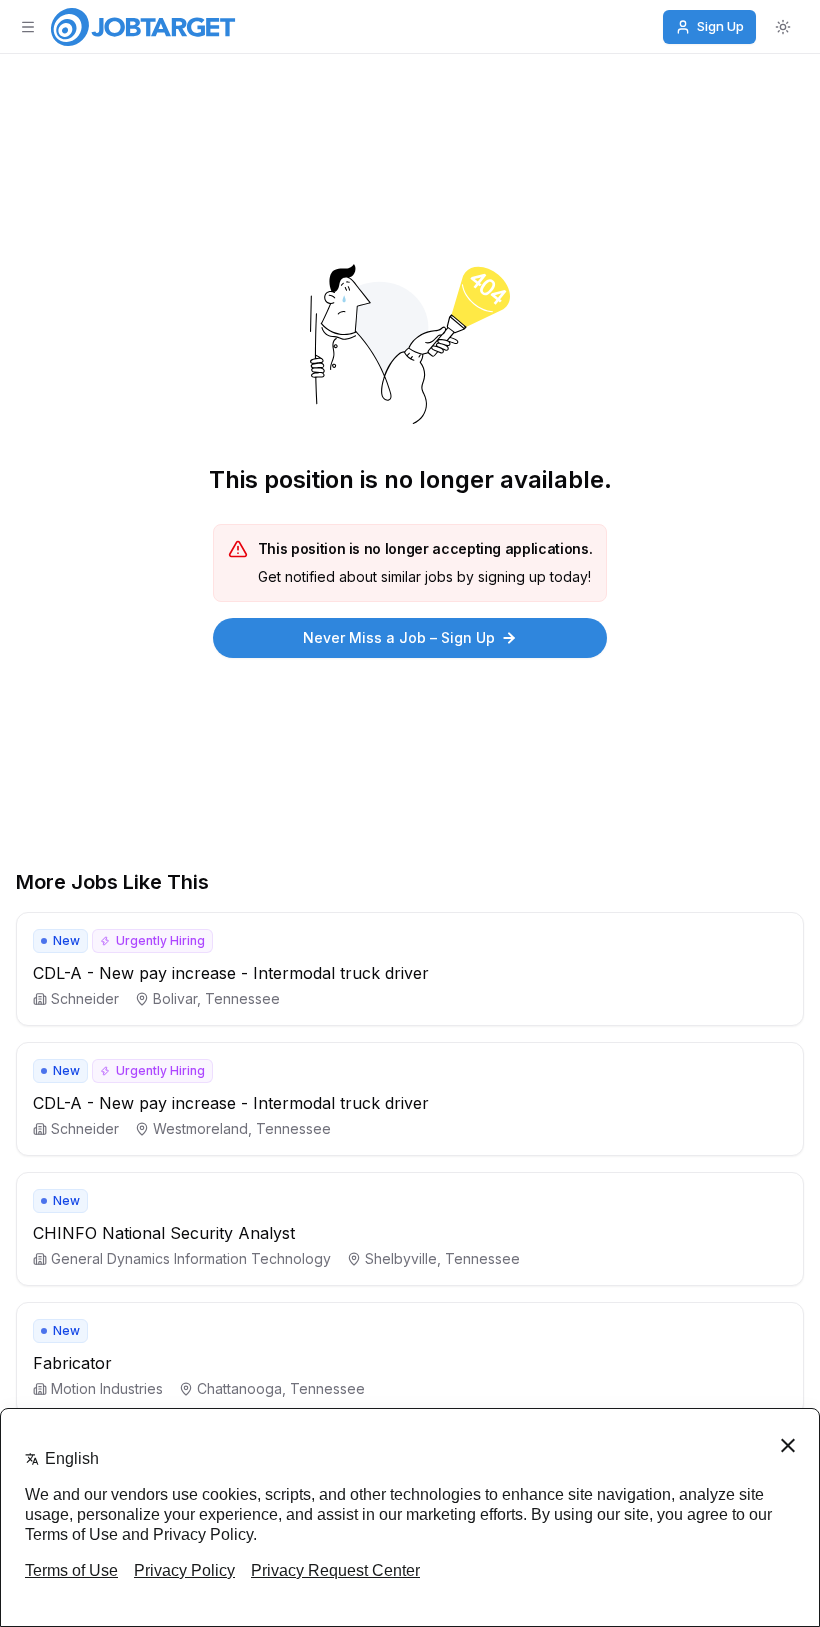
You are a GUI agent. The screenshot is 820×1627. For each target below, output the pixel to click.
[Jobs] (143, 27)
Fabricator (72, 1363)
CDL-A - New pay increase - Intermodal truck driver (231, 973)
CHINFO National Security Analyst (164, 1233)
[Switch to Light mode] (783, 27)
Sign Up (720, 26)
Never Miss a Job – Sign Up (399, 637)
